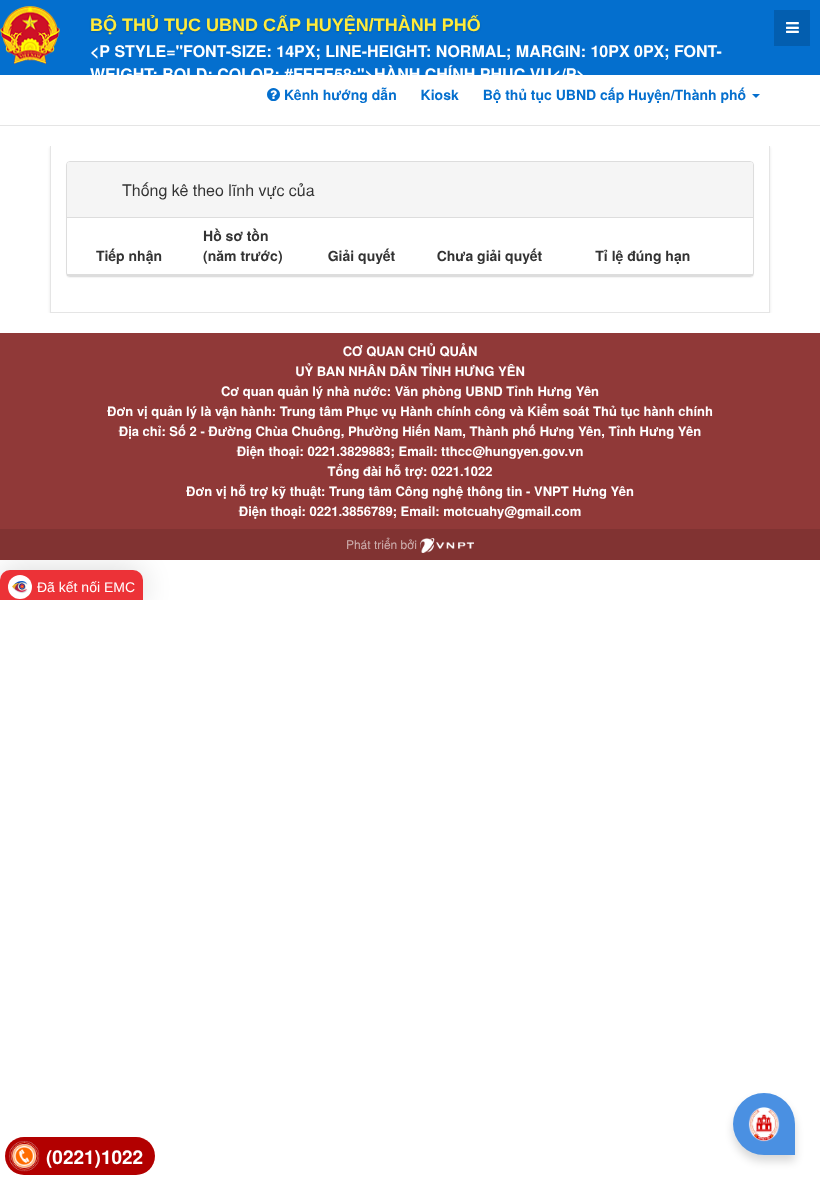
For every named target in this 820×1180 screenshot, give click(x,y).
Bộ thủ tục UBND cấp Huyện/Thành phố (285, 25)
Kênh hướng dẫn (338, 95)
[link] (80, 1156)
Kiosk (440, 95)
